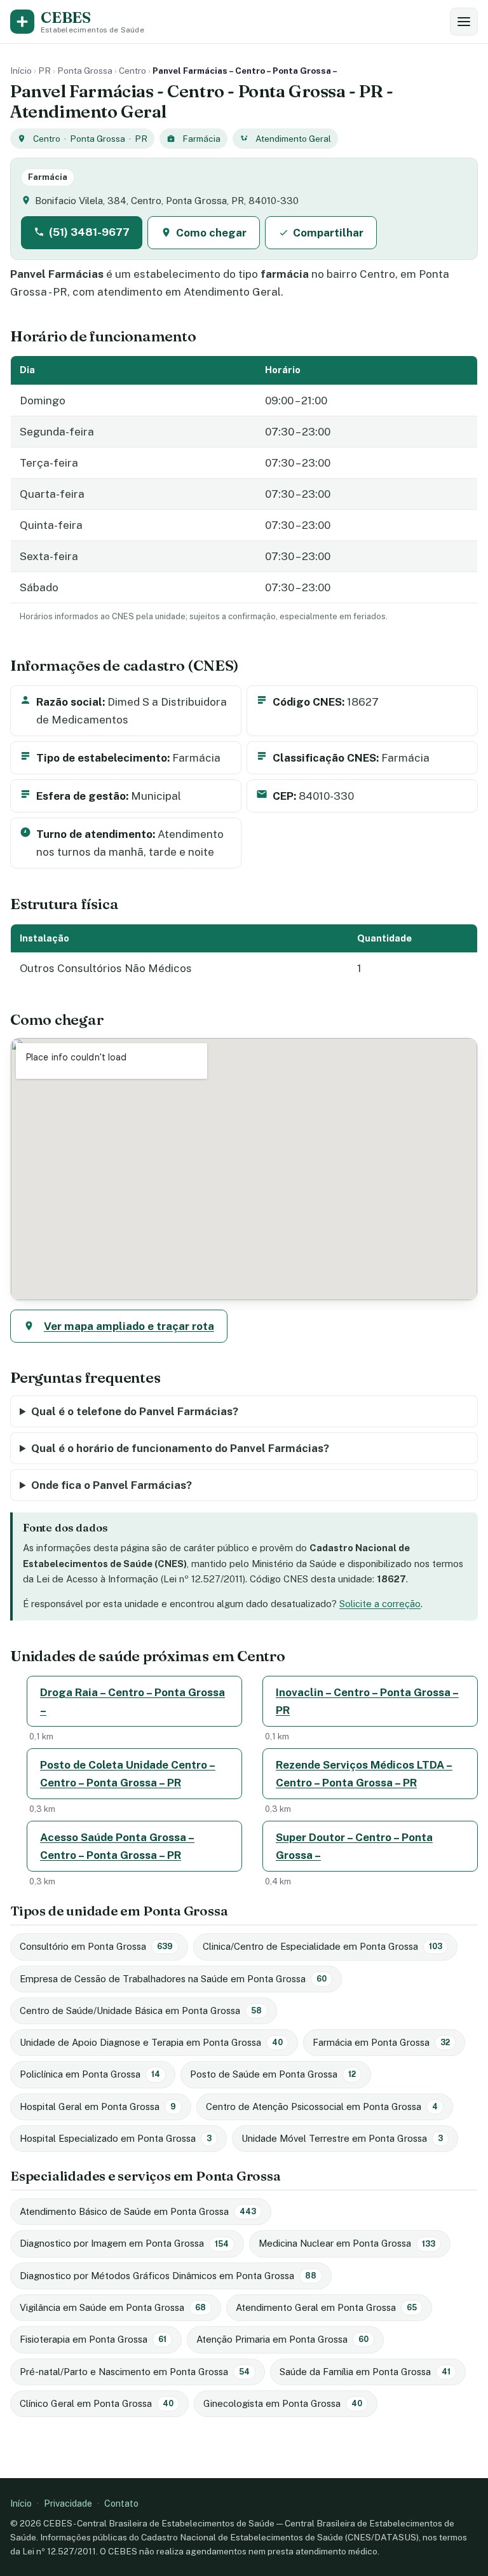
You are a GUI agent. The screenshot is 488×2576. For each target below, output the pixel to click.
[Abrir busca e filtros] (464, 22)
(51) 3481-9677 (89, 232)
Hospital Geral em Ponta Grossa (98, 2107)
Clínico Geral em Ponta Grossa (97, 2403)
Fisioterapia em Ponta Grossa (93, 2339)
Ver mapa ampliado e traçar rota (129, 1326)
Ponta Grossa (85, 71)
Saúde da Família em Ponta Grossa (365, 2372)
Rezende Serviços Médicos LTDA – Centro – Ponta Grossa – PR (364, 1774)
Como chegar (211, 233)
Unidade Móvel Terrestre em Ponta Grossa (342, 2138)
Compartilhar (328, 233)
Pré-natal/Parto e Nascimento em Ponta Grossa (135, 2372)
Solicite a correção (380, 1604)
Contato (121, 2503)
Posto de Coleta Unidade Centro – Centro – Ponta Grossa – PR (128, 1774)
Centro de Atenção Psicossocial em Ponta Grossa (322, 2107)
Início (21, 71)
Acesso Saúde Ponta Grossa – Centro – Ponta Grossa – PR (117, 1846)
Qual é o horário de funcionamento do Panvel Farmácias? (180, 1448)
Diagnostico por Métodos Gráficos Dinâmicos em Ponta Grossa (168, 2276)
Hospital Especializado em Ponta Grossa (116, 2138)
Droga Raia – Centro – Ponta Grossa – (132, 1701)
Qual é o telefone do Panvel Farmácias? (135, 1411)
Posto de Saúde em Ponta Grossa (273, 2074)
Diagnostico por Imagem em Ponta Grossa (124, 2243)
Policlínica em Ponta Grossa (90, 2074)
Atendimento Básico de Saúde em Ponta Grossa (138, 2211)
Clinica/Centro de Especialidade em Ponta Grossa (322, 1946)
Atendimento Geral (293, 139)
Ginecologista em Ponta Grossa (283, 2403)
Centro (132, 71)
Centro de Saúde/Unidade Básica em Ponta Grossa (141, 2011)
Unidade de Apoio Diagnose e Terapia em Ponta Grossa (151, 2042)
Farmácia (201, 139)
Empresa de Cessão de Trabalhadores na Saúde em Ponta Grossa (173, 1979)
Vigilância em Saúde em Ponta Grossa (113, 2307)
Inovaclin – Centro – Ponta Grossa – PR (367, 1701)
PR (44, 71)
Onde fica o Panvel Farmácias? (112, 1485)
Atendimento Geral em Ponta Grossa (326, 2307)
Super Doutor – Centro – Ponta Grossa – (354, 1846)
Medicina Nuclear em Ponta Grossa (347, 2243)
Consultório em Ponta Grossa (96, 1946)
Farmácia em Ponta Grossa (381, 2042)
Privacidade (68, 2503)
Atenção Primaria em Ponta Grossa (282, 2339)
